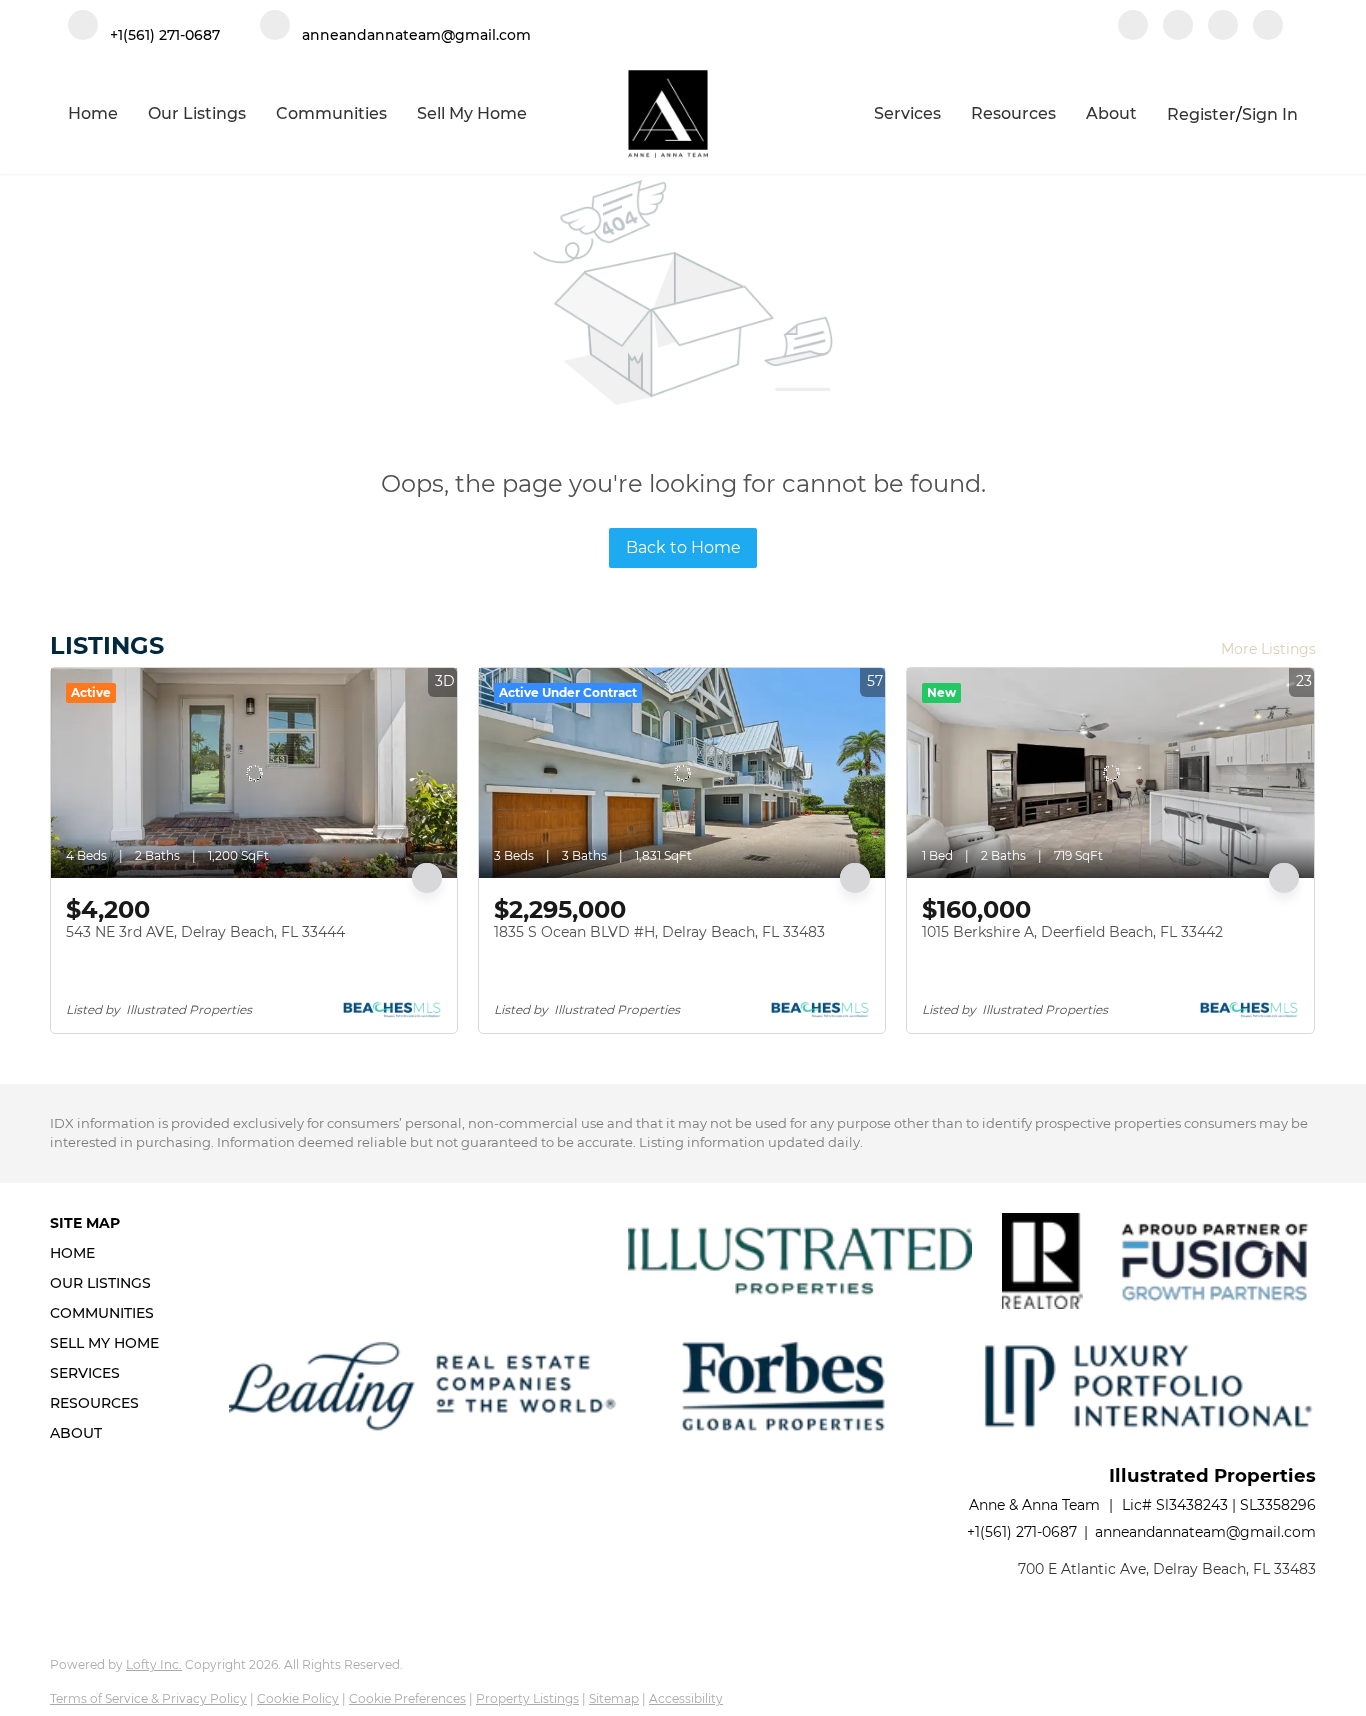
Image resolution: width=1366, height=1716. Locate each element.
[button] (110, 1253)
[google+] (1268, 27)
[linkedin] (1178, 27)
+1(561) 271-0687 (1022, 1532)
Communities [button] (331, 113)
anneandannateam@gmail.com (1205, 1532)
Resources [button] (1013, 113)
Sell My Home (472, 113)
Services (907, 113)
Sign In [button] (1270, 114)
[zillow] (1223, 27)
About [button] (1111, 113)
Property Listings (527, 1698)
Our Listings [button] (197, 113)
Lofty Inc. (154, 1664)
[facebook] (1133, 27)
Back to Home (683, 547)
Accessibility (686, 1698)
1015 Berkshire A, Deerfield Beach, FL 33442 (1072, 932)
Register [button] (1201, 114)
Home (93, 113)
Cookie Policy (298, 1698)
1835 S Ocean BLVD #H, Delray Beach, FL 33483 (659, 932)
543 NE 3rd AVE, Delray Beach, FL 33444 (205, 932)
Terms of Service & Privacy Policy (148, 1698)
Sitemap (614, 1698)
